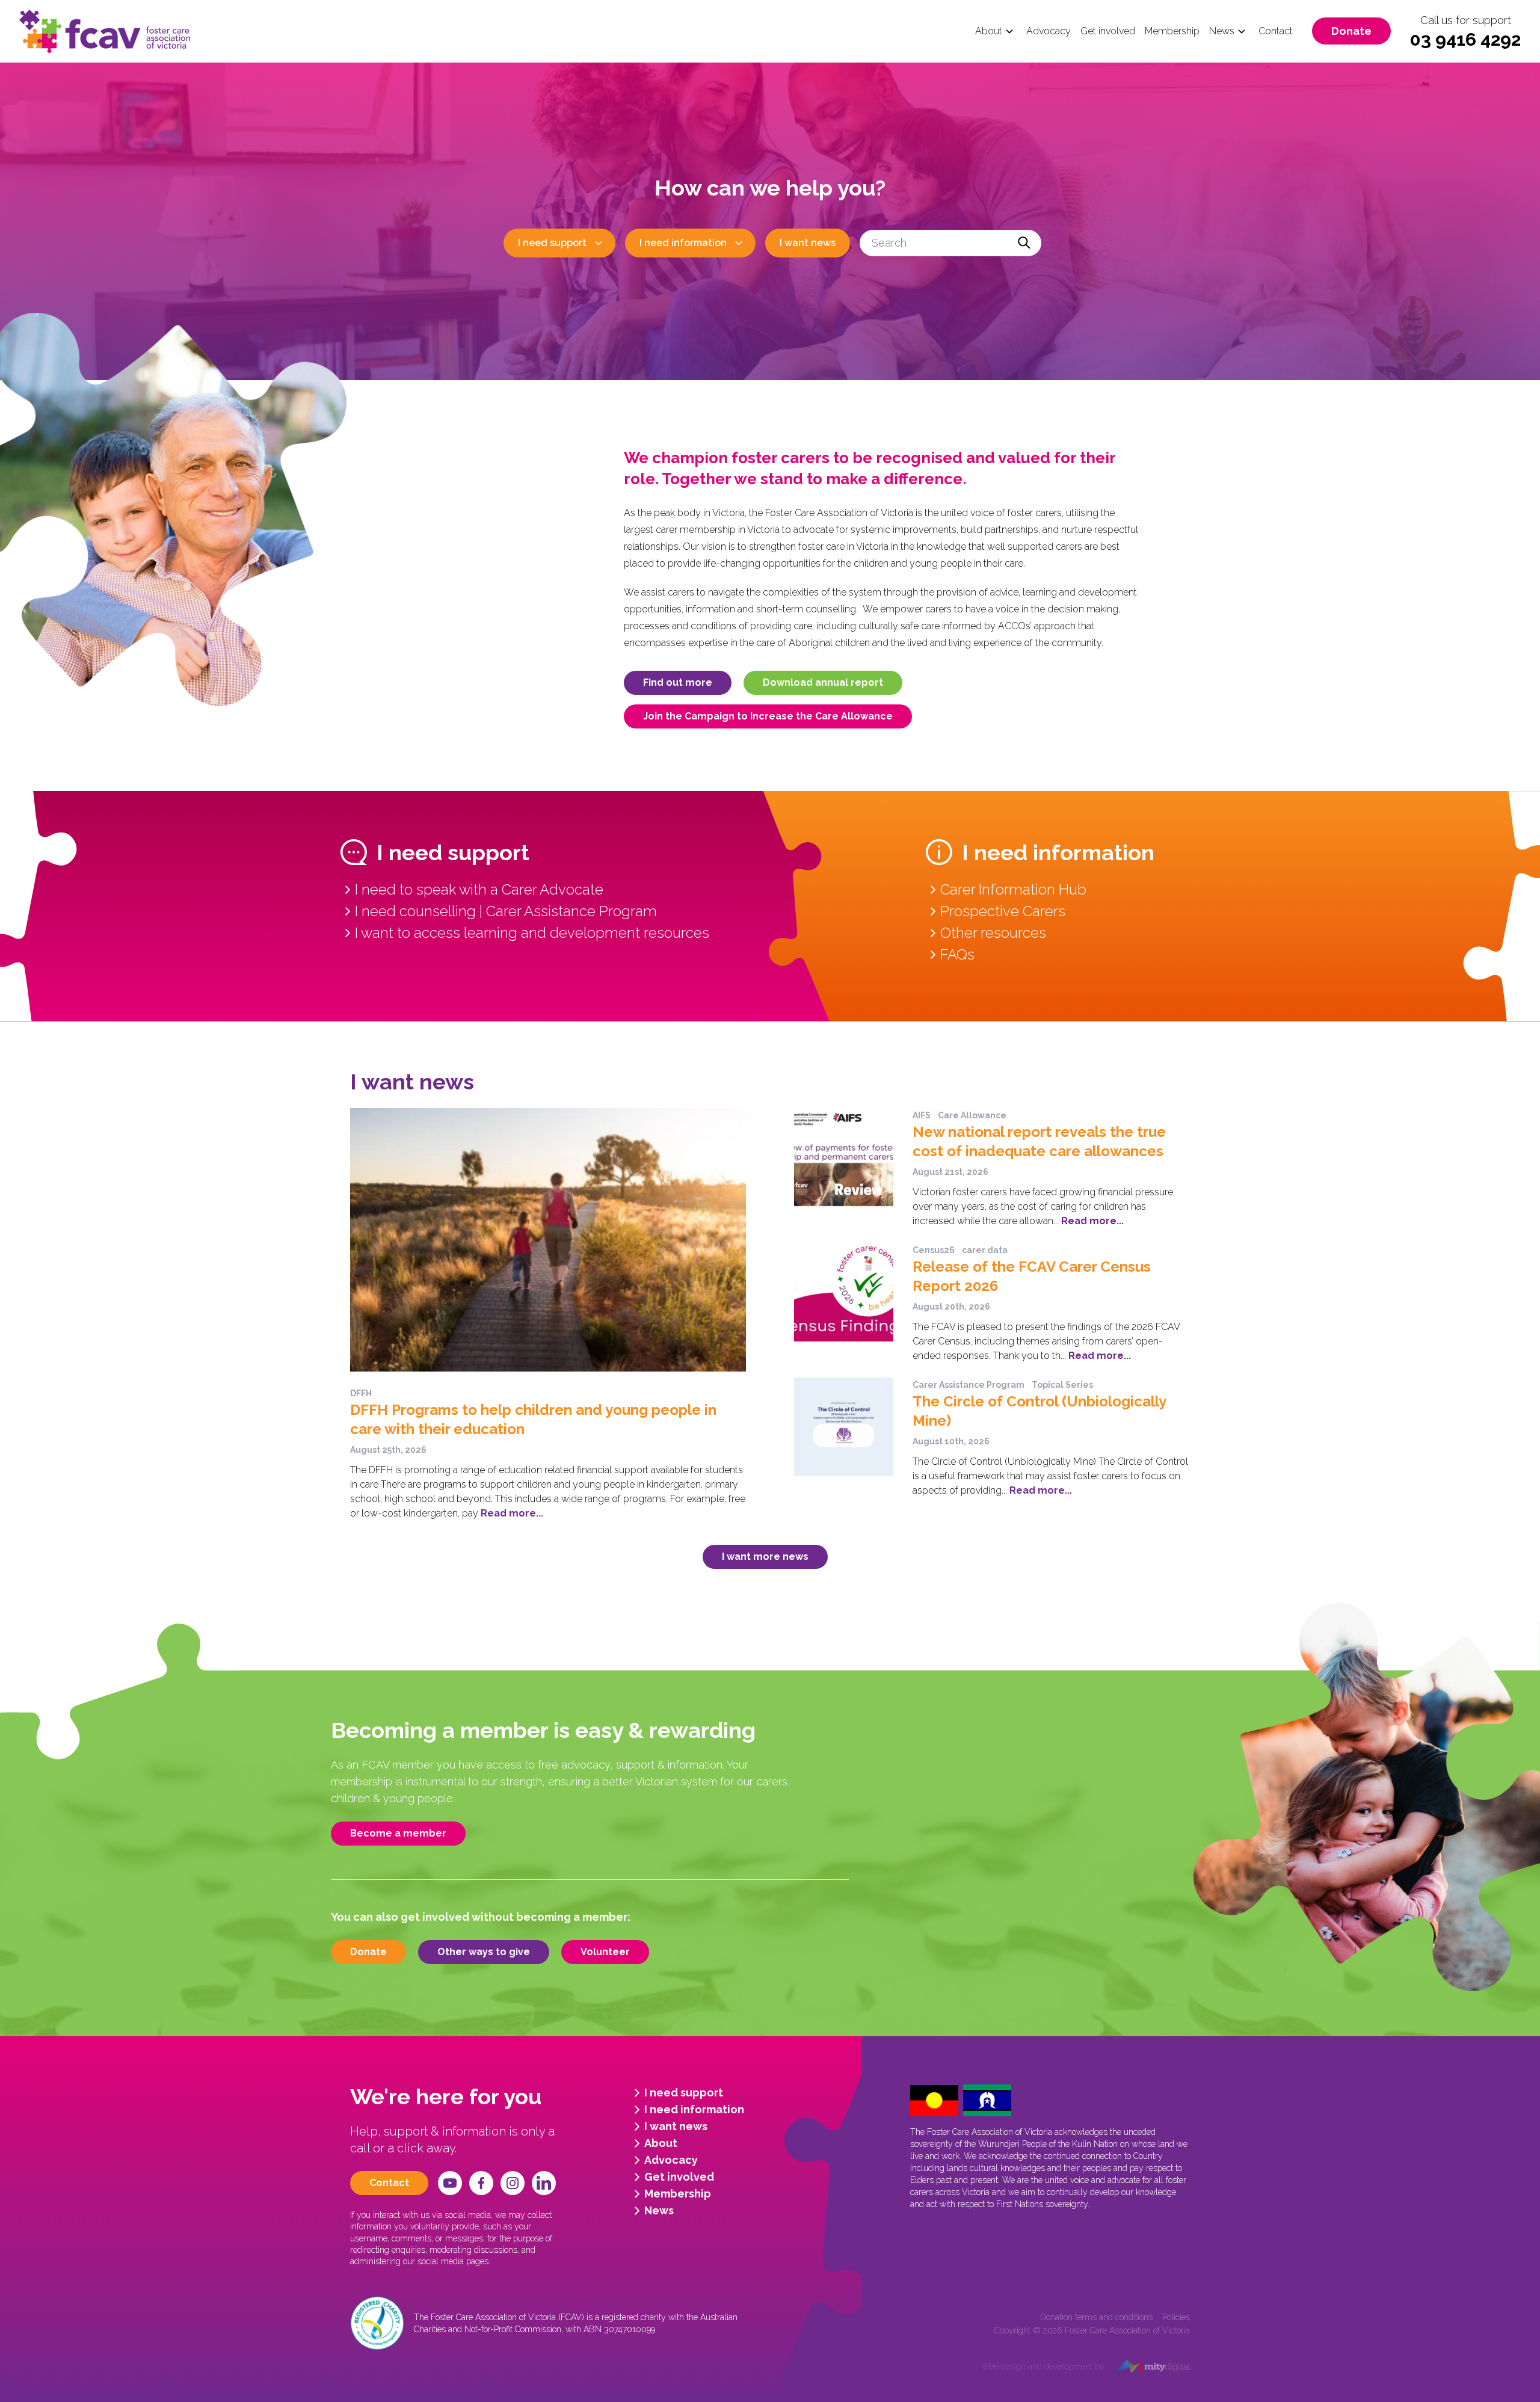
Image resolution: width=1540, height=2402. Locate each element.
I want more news (765, 1557)
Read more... (512, 1513)
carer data (985, 1250)
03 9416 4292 (1465, 39)
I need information (683, 243)
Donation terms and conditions (1096, 2317)
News (1222, 31)
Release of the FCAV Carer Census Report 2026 (1032, 1276)
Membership (1172, 31)
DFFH (361, 1393)
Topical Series (1062, 1385)
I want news (808, 243)
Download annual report (823, 682)
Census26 (934, 1250)
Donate (1351, 31)
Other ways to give (484, 1952)
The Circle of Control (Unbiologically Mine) (1039, 1411)
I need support (552, 243)
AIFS (922, 1115)
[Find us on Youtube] (450, 2183)
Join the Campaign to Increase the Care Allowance (768, 716)
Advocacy (1049, 31)
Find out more (678, 682)
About (989, 31)
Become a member (398, 1833)
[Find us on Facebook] (481, 2183)
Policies (1176, 2317)
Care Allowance (972, 1115)
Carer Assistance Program (969, 1385)
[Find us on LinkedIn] (544, 2183)
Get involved (1108, 31)
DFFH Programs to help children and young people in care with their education (533, 1419)
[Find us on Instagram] (513, 2183)
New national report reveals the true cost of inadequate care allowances (1039, 1141)
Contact (1276, 31)
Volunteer (605, 1952)
